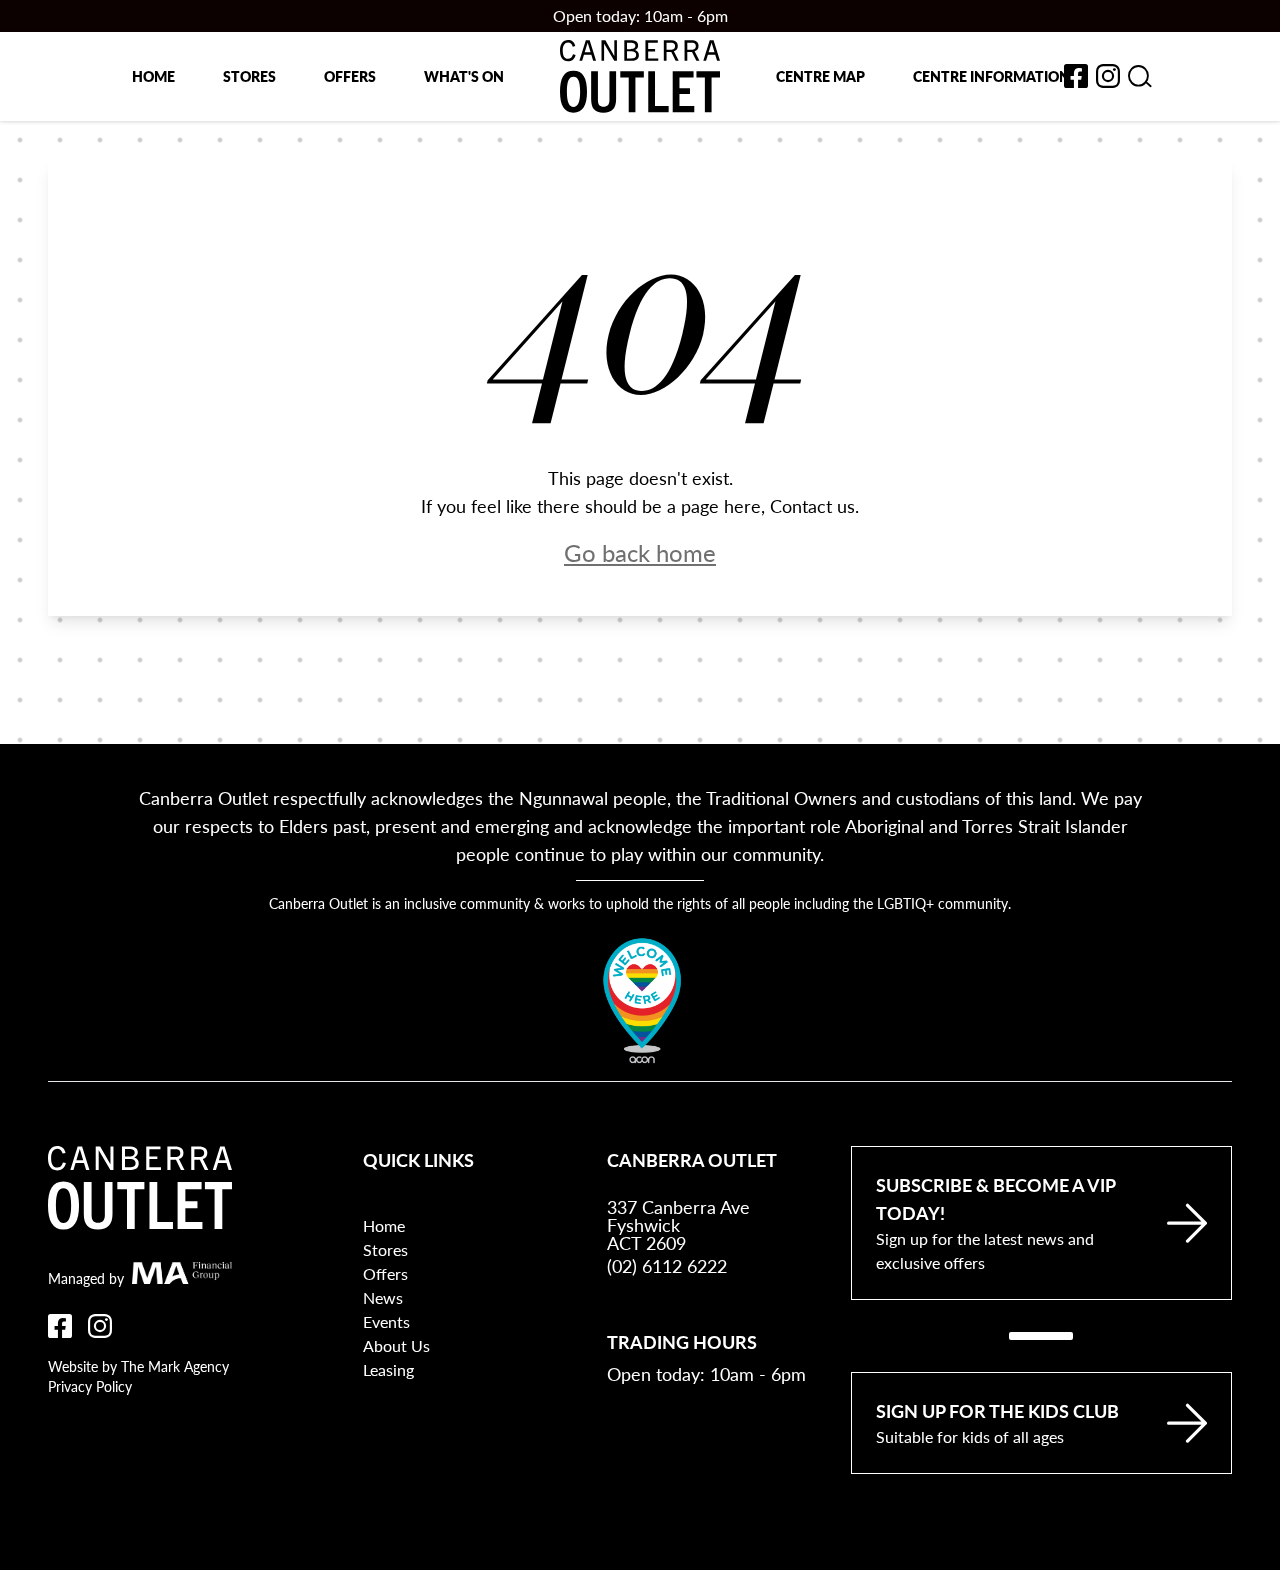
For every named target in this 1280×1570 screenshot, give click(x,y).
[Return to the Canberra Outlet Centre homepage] (640, 76)
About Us (396, 1345)
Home (153, 76)
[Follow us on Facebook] (60, 1326)
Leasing (388, 1369)
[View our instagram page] (1108, 76)
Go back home (640, 552)
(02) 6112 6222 (667, 1265)
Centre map (820, 76)
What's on (464, 76)
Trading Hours (682, 1341)
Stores (249, 76)
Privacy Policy (90, 1386)
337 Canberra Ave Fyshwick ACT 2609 (678, 1225)
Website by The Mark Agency (138, 1366)
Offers (350, 76)
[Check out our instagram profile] (100, 1326)
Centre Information (991, 76)
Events (386, 1321)
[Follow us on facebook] (1076, 76)
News (383, 1297)
